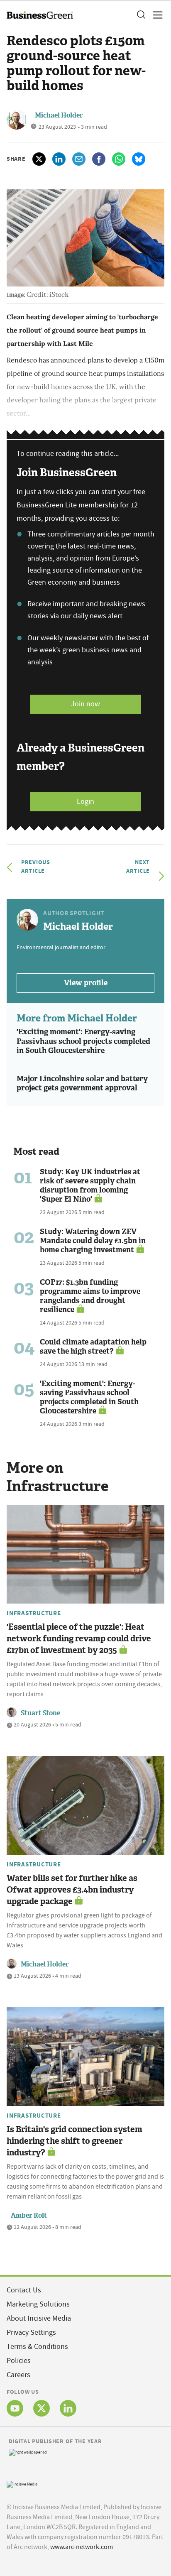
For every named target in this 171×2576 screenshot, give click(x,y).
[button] (141, 15)
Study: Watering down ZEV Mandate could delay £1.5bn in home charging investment (93, 1241)
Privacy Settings (31, 2332)
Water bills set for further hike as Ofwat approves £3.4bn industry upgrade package (72, 1890)
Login (85, 802)
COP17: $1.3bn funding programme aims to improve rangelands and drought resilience (90, 1296)
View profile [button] (86, 983)
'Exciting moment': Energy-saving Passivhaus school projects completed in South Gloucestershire (83, 1041)
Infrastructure (34, 1613)
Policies (19, 2361)
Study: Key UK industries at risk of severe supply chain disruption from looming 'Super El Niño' (90, 1185)
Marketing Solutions (38, 2304)
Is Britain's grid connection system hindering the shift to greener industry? (75, 2141)
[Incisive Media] (22, 2483)
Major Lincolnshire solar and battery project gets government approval (82, 1084)
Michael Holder (59, 115)
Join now (85, 704)
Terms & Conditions (37, 2347)
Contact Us (24, 2290)
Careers (18, 2375)
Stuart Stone (40, 1713)
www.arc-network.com (82, 2547)
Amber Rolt (29, 2215)
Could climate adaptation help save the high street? (93, 1347)
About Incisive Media (39, 2318)
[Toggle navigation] (155, 15)
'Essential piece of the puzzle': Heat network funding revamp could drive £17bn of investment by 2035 (79, 1638)
